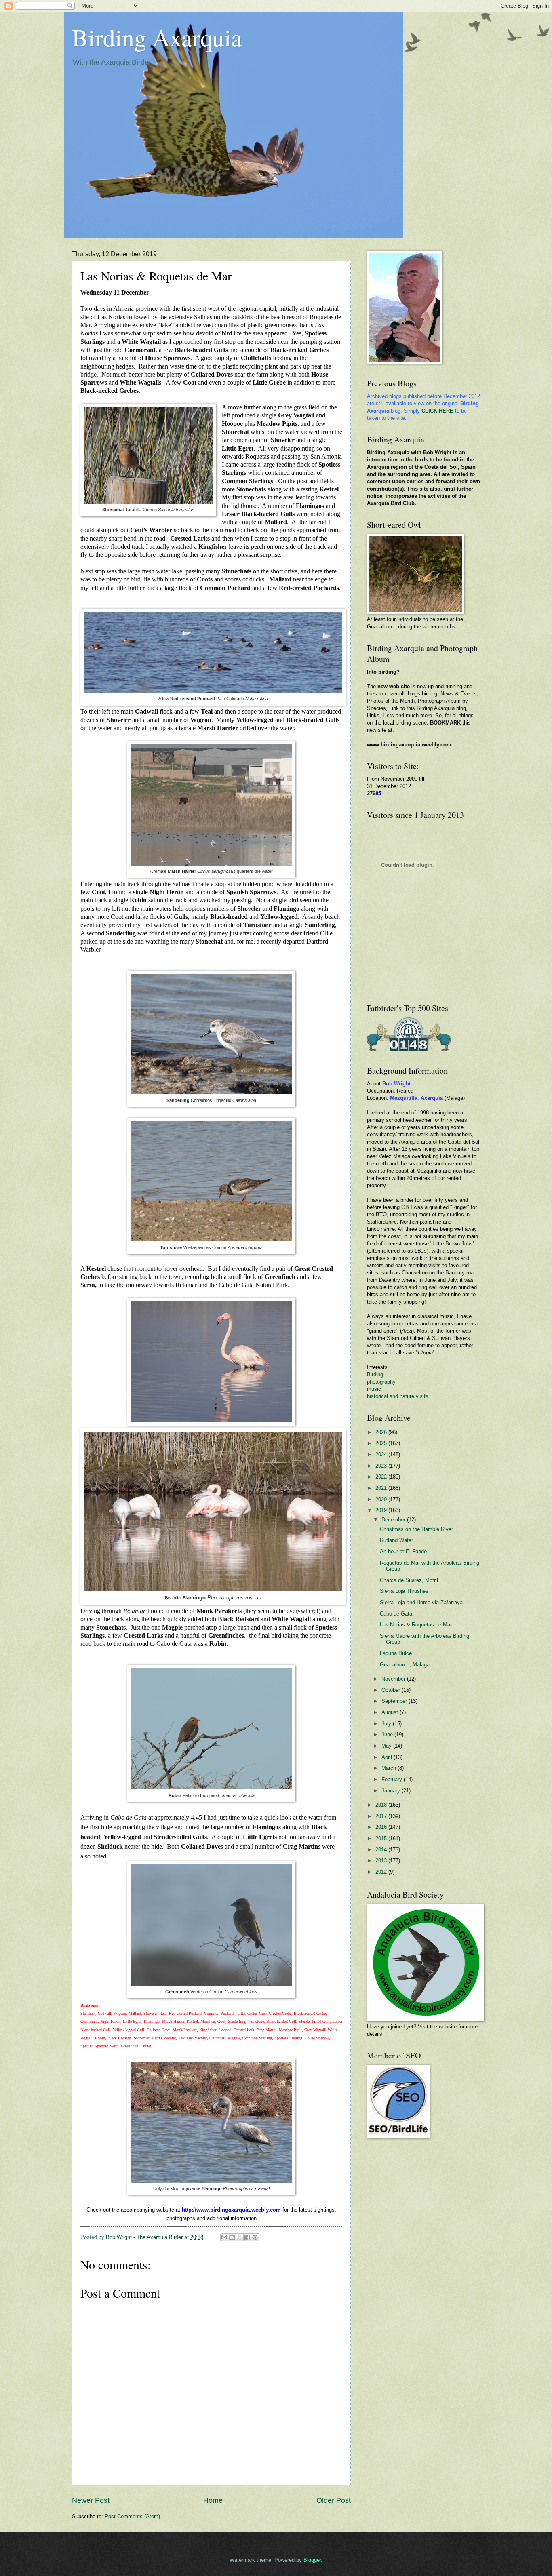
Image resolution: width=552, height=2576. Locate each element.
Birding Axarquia (157, 37)
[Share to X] (240, 2237)
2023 (382, 1466)
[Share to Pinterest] (255, 2237)
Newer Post (91, 2500)
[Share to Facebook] (247, 2237)
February (393, 1779)
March (390, 1768)
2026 (382, 1432)
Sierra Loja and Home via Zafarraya (421, 1602)
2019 (382, 1510)
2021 (382, 1488)
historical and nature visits (398, 1396)
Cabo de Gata (396, 1614)
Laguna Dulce (396, 1653)
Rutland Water (396, 1540)
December (394, 1520)
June (388, 1735)
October (392, 1690)
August (391, 1712)
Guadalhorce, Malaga (405, 1665)
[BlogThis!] (232, 2237)
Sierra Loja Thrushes (404, 1591)
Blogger (312, 2560)
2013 (382, 1861)
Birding (375, 1374)
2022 (382, 1477)
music (374, 1389)
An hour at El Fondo (403, 1551)
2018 (382, 1805)
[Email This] (224, 2237)
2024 (382, 1454)
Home (213, 2500)
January (392, 1791)
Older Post (334, 2500)
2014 (382, 1850)
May (387, 1746)
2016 (382, 1827)
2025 (382, 1443)
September (395, 1701)
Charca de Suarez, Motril (409, 1580)
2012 (382, 1872)
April (388, 1757)
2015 (382, 1838)
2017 (382, 1816)
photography (381, 1382)
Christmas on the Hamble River (416, 1529)
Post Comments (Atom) (132, 2516)
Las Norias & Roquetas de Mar (416, 1625)
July (387, 1724)
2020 (382, 1499)
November (394, 1679)
